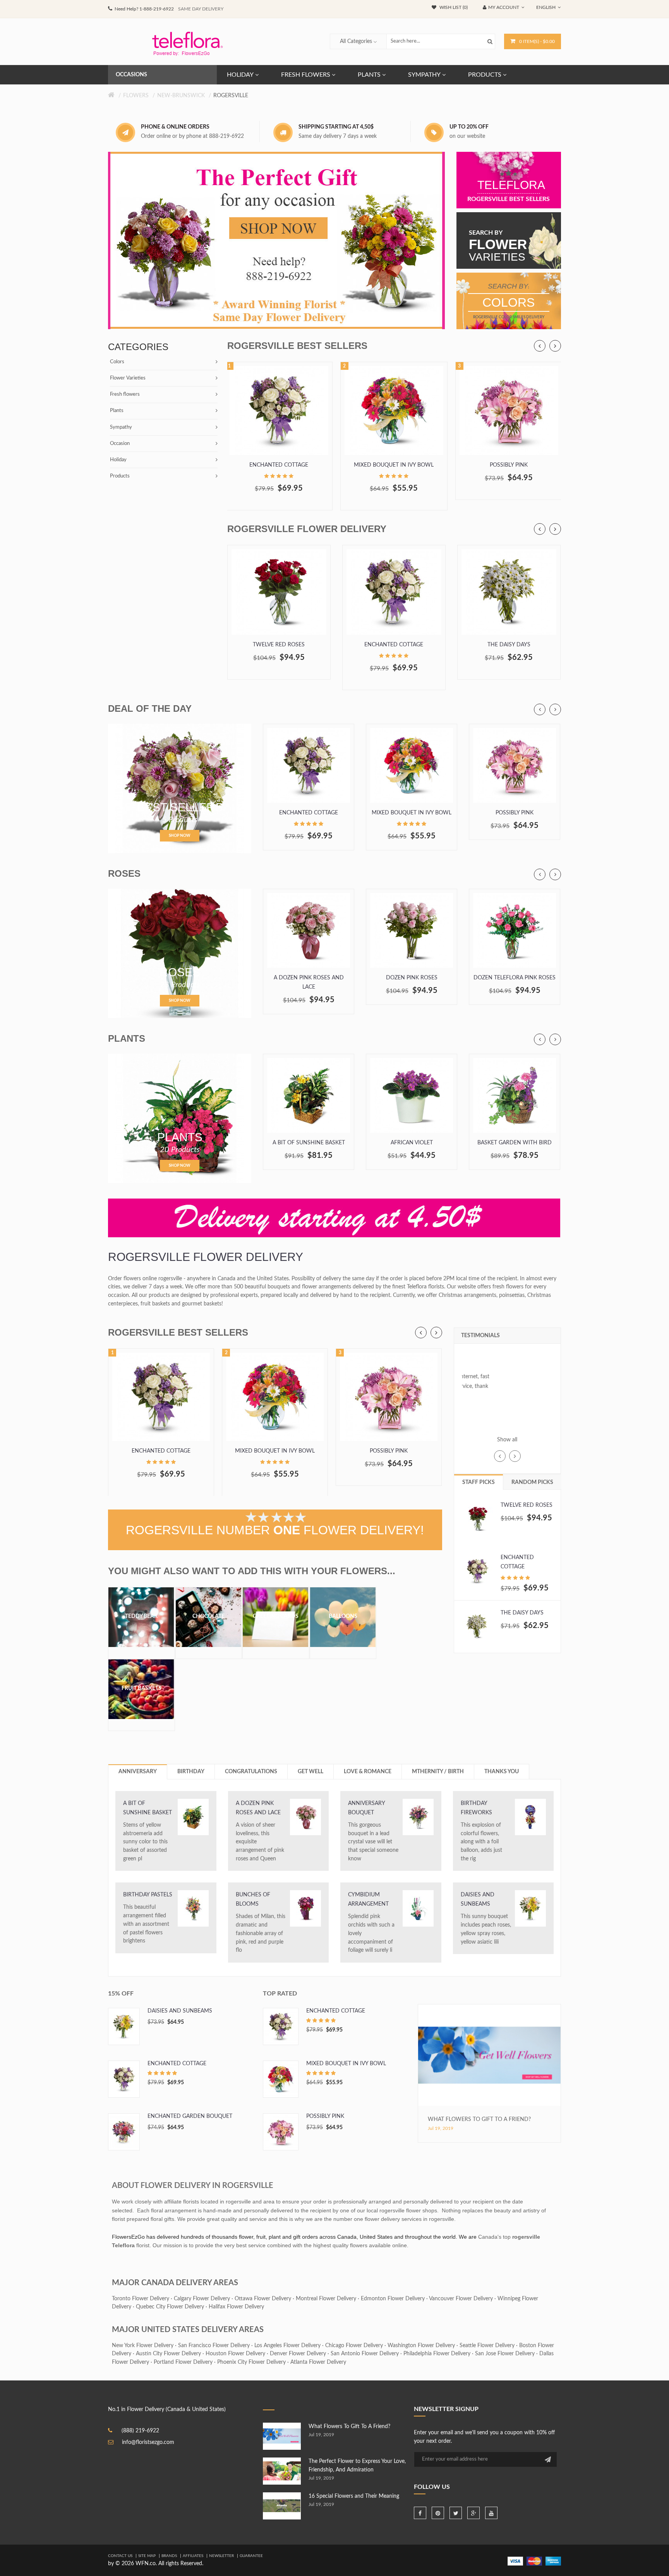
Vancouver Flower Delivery (461, 2299)
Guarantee (251, 2556)
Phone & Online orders (175, 127)
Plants (117, 411)
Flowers (136, 96)
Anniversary (138, 1772)
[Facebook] (420, 2513)
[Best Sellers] (180, 788)
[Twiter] (456, 2513)
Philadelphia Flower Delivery (437, 2354)
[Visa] (515, 2561)
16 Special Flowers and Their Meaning (354, 2496)
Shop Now (180, 836)
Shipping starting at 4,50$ (336, 127)
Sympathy (121, 427)
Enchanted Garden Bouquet (190, 2116)
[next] (555, 346)
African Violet (412, 1143)
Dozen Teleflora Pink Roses (515, 978)
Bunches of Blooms (253, 1899)
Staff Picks (479, 1482)
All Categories (356, 41)
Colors (117, 362)
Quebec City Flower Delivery (170, 2307)
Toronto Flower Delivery (141, 2299)
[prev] (540, 346)
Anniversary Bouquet (366, 1808)
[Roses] (180, 953)
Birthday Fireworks (476, 1808)
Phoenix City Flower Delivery (251, 2362)
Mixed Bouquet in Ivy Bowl (394, 465)
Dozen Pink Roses (412, 978)
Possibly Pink (509, 465)
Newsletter (221, 2556)
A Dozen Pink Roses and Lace (309, 982)
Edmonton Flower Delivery (393, 2299)
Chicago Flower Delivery (354, 2346)
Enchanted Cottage (279, 465)
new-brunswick (181, 96)
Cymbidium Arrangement (368, 1899)
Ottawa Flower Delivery (263, 2299)
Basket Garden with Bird (515, 1143)
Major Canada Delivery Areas (175, 2283)
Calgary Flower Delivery (202, 2299)
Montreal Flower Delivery (326, 2299)
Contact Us (120, 2556)
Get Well (310, 1772)
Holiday (118, 460)
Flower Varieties (128, 378)
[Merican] (553, 2561)
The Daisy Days (509, 645)
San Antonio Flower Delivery (365, 2354)
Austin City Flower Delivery (168, 2354)
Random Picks (532, 1482)
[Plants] (180, 1118)
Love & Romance (368, 1772)
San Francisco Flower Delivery (214, 2346)
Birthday (191, 1772)
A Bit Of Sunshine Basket (309, 1143)
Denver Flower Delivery (298, 2354)
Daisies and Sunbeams (478, 1899)
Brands (169, 2556)
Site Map (147, 2556)
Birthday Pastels (148, 1895)
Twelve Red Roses (279, 645)
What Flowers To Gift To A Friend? (479, 2119)
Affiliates (193, 2556)
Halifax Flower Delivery (236, 2307)
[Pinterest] (438, 2513)
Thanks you (502, 1772)
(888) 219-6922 (140, 2431)
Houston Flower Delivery (235, 2354)
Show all (507, 1440)
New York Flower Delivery (143, 2346)
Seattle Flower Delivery (487, 2346)
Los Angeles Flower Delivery (287, 2346)
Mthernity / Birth (438, 1772)
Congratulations (251, 1772)
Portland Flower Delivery (183, 2362)
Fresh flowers (125, 394)
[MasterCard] (534, 2561)
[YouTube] (491, 2513)
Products (120, 476)
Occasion (120, 444)
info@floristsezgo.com (148, 2442)
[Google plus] (473, 2513)
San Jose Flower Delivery (505, 2354)
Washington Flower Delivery (421, 2346)
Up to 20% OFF (469, 127)
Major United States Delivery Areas (188, 2330)
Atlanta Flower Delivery (318, 2362)
